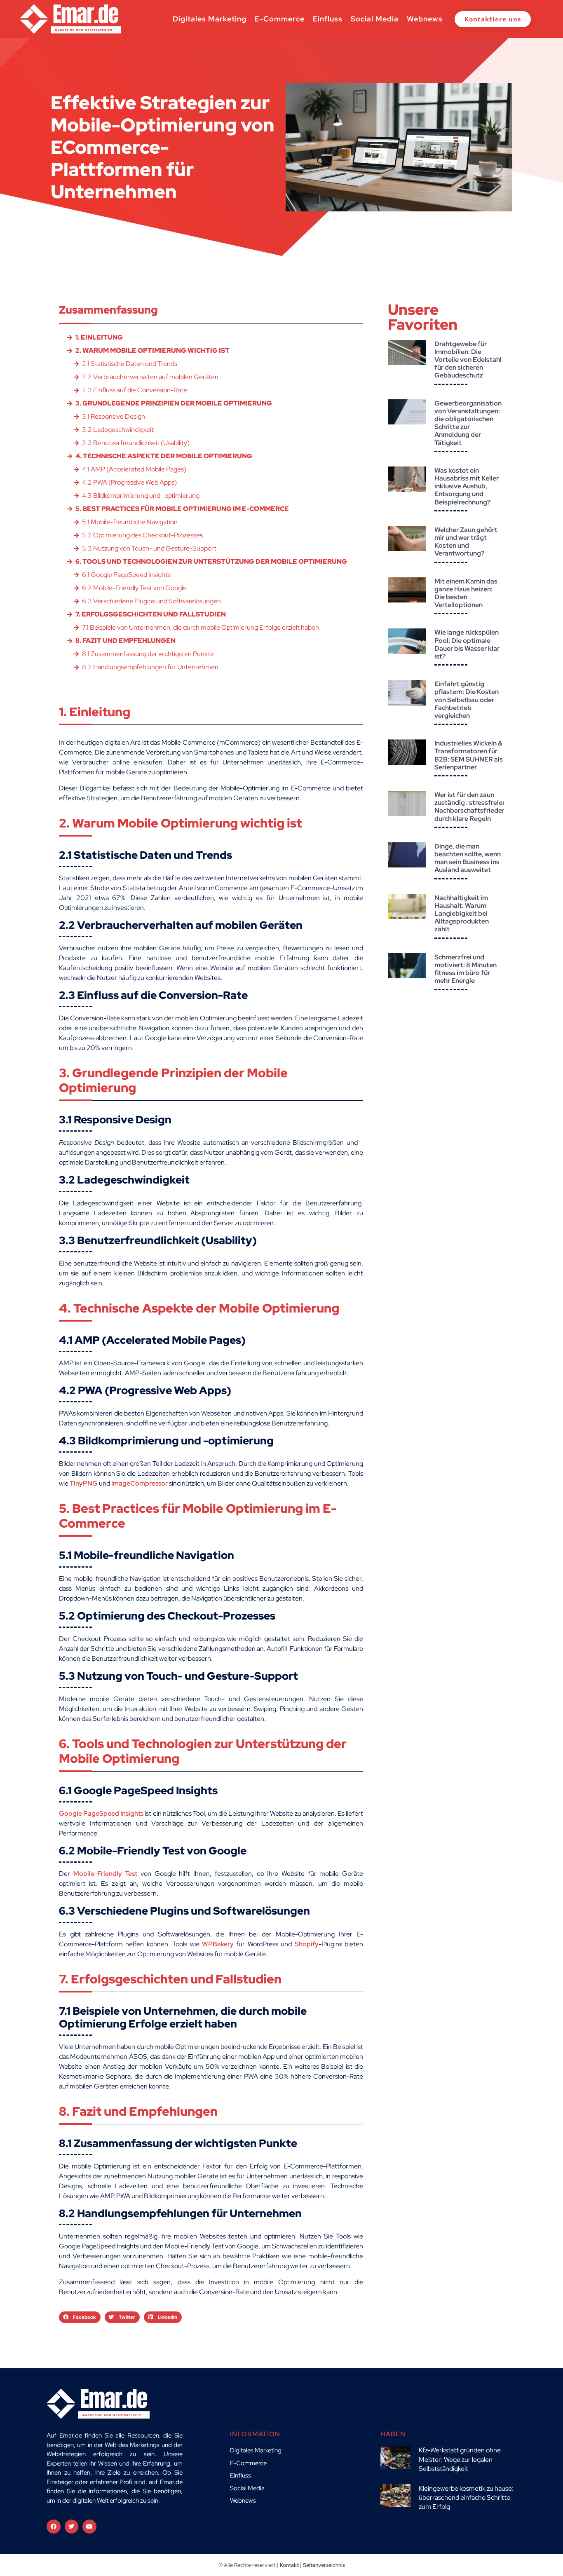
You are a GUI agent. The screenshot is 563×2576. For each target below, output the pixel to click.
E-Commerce (280, 19)
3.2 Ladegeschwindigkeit (118, 430)
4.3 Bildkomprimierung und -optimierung (141, 496)
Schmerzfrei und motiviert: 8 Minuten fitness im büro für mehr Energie (466, 969)
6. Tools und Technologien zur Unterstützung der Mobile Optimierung (211, 561)
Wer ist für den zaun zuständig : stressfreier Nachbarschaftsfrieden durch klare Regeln (470, 807)
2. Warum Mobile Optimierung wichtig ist (152, 350)
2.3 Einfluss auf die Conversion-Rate (135, 390)
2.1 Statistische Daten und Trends (130, 364)
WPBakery (218, 1944)
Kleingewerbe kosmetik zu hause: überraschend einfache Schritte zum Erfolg (466, 2498)
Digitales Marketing (210, 19)
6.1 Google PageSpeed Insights (126, 575)
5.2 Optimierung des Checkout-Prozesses (142, 535)
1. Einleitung (99, 337)
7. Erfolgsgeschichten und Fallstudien (151, 614)
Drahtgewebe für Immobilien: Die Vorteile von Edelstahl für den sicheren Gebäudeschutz (468, 360)
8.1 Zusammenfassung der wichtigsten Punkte (148, 654)
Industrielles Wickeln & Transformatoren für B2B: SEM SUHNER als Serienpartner (469, 755)
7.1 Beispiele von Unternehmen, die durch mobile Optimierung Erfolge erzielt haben (201, 627)
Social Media (375, 19)
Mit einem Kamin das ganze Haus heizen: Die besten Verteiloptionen (466, 593)
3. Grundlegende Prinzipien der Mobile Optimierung (174, 403)
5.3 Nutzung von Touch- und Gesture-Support (149, 548)
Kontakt (289, 2565)
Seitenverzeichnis (324, 2565)
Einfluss (328, 19)
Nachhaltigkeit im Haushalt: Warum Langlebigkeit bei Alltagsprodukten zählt (462, 914)
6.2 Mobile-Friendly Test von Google (134, 588)
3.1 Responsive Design (114, 416)
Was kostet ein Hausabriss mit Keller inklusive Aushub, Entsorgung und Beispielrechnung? (467, 486)
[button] (80, 2317)
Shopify (307, 1944)
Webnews (425, 19)
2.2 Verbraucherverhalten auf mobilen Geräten (150, 377)
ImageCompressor (140, 1483)
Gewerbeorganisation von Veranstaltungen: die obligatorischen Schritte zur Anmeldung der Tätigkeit (468, 423)
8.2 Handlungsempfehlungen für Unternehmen (150, 667)
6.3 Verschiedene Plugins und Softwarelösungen (151, 601)
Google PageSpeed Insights (101, 1813)
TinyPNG (84, 1483)
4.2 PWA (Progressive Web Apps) (129, 482)
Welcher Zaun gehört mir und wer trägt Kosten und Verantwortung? (466, 542)
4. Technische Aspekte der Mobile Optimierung (164, 456)
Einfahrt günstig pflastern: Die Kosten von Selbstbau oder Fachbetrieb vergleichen (467, 700)
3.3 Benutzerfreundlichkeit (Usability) (136, 443)
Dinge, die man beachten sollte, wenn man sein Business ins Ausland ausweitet (468, 858)
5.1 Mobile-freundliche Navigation (130, 522)
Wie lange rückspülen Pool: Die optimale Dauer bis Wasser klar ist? (467, 644)
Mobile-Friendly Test (106, 1874)
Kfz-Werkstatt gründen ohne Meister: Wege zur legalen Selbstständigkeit (460, 2459)
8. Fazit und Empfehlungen (126, 641)
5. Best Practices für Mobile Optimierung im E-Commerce (182, 509)
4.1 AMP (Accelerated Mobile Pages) (134, 469)
